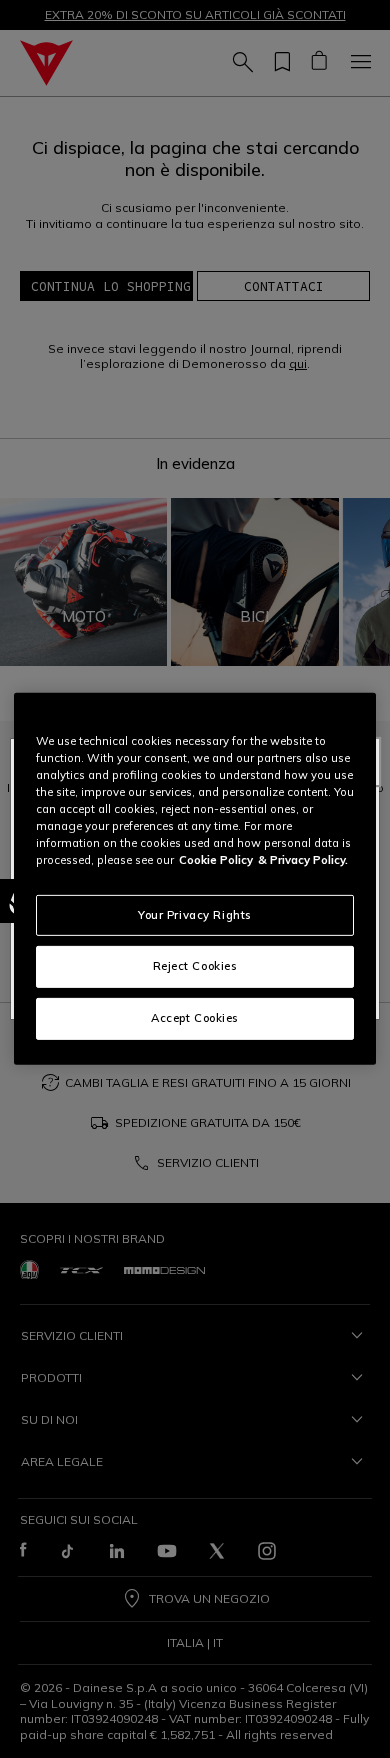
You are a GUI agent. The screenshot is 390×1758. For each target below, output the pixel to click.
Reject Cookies (195, 966)
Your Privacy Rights (195, 914)
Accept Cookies (195, 1018)
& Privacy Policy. (303, 860)
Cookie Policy (216, 860)
